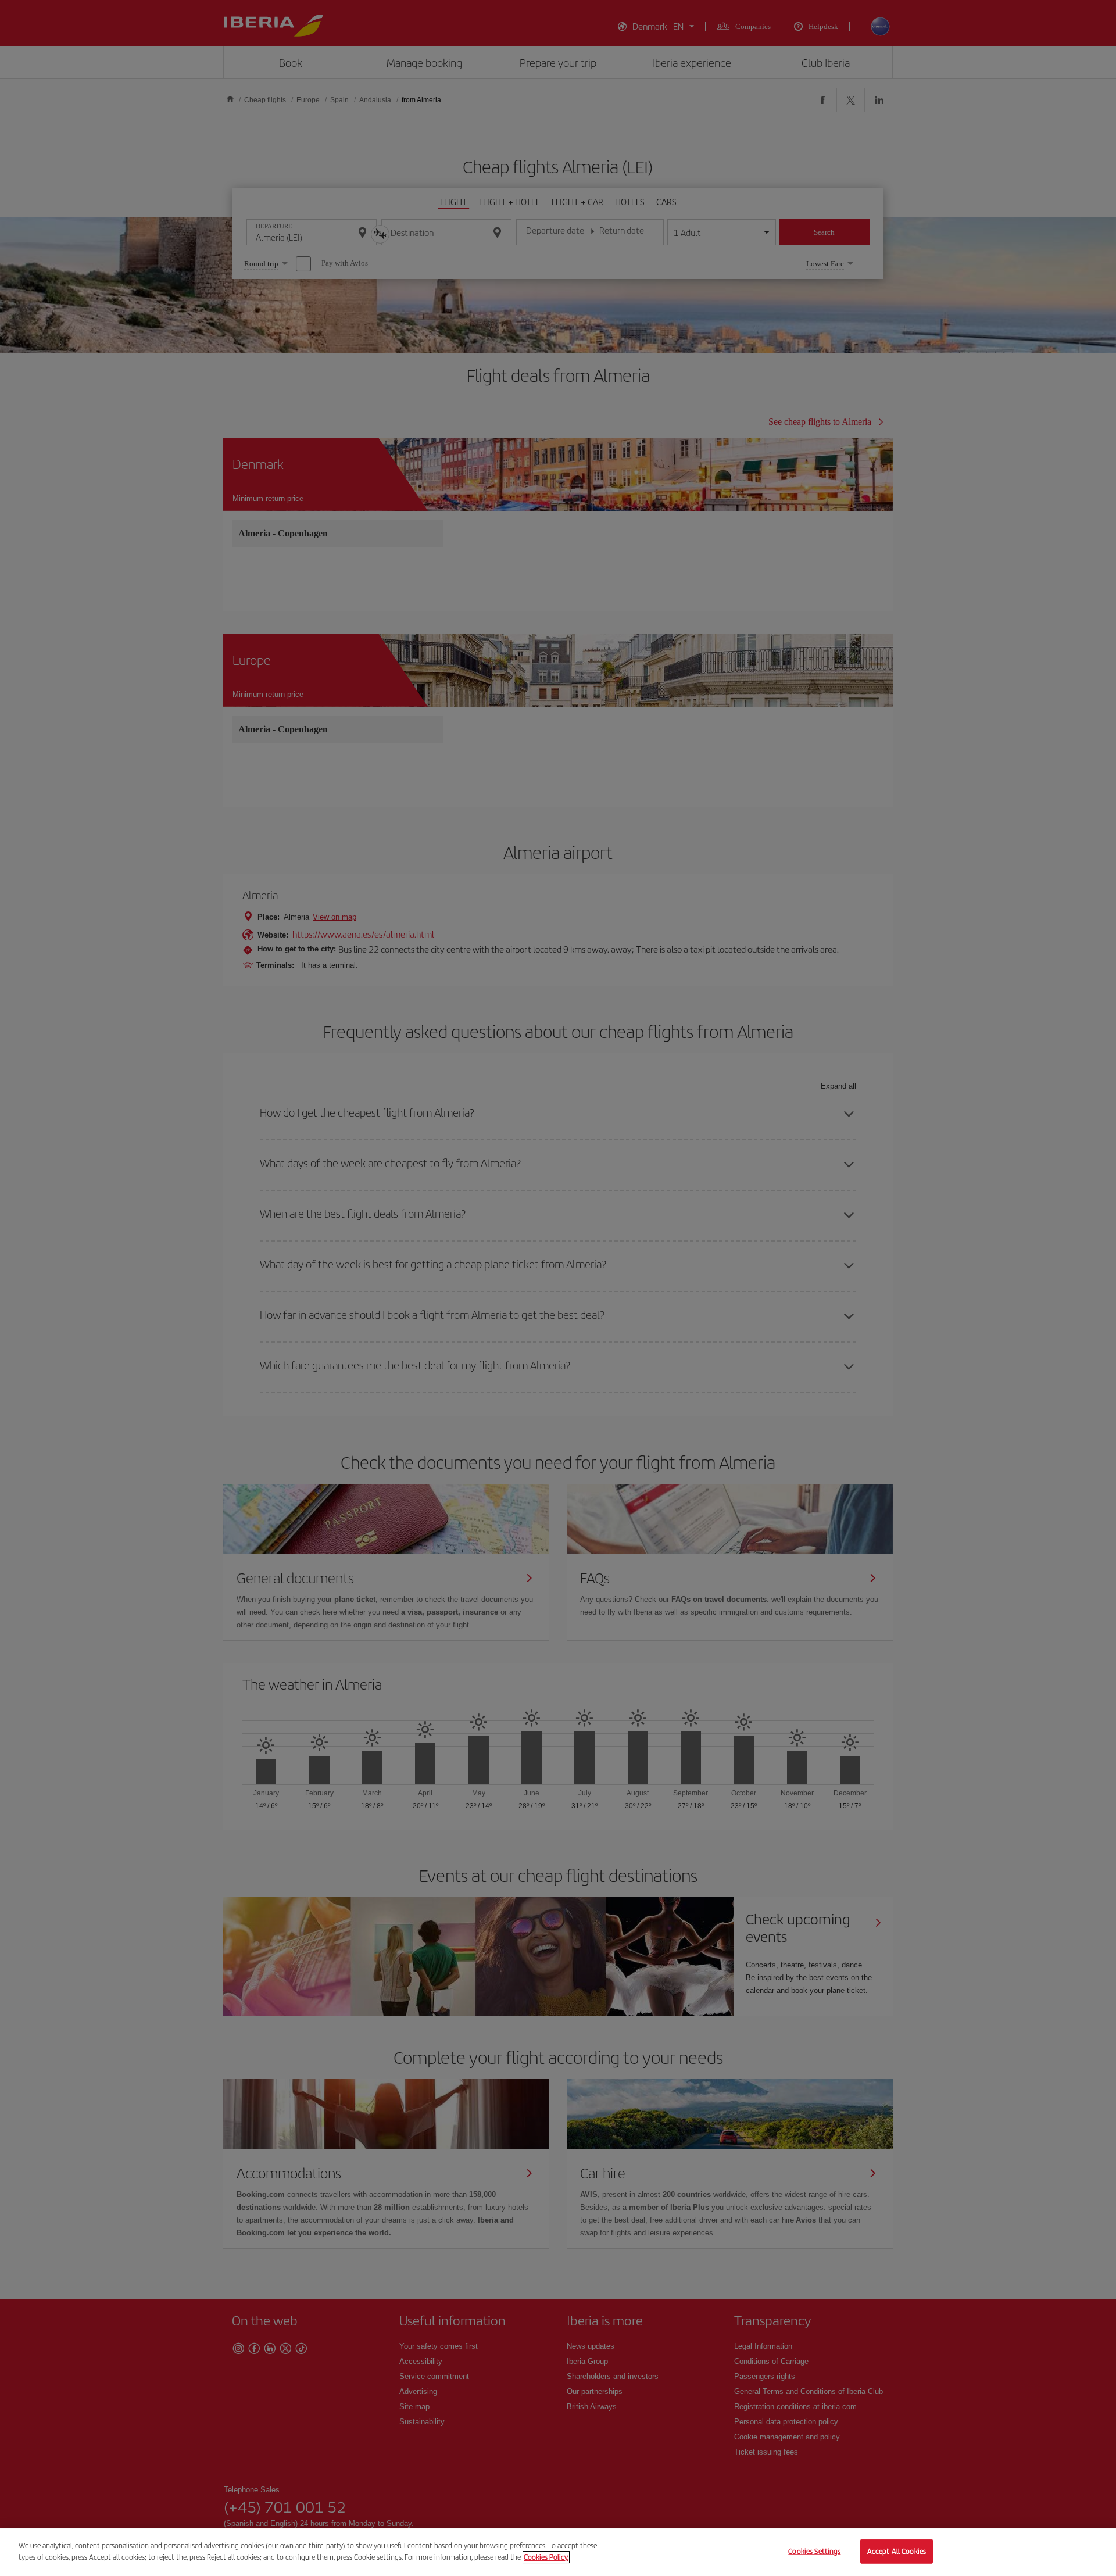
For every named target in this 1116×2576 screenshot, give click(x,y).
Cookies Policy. (546, 2557)
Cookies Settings (814, 2551)
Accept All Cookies (897, 2551)
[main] (558, 2552)
